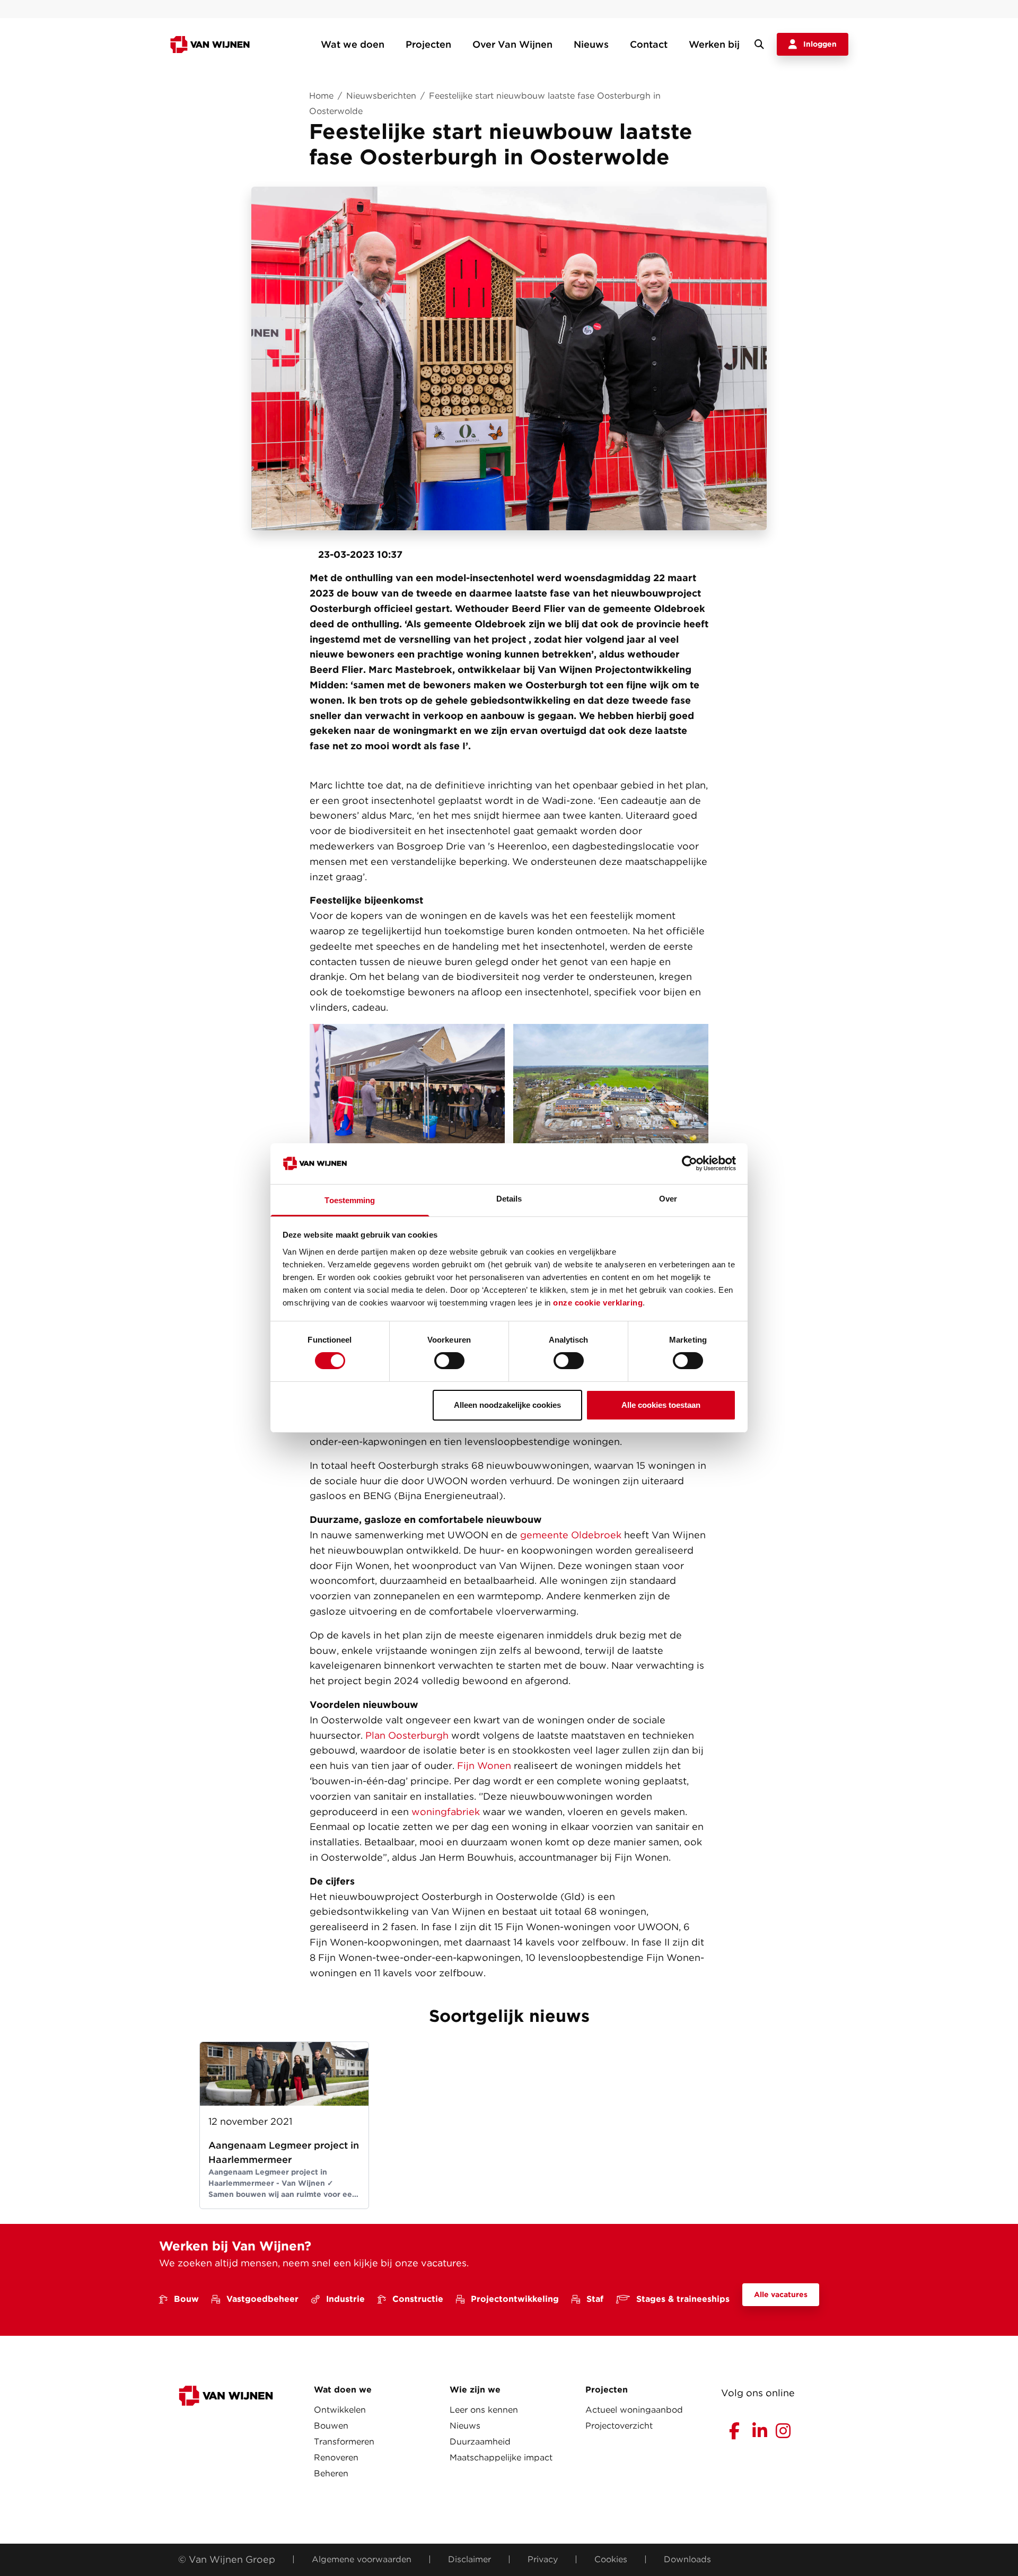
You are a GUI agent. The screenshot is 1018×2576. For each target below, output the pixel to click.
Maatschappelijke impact (501, 2457)
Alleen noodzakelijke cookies (507, 1405)
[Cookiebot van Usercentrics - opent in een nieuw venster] (690, 1163)
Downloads (687, 2559)
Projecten (428, 44)
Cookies (611, 2559)
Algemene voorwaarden (362, 2559)
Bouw (186, 2299)
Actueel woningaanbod (634, 2410)
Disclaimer (469, 2559)
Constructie (418, 2299)
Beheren (331, 2473)
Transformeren (344, 2442)
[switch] (449, 1361)
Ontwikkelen (340, 2410)
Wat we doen (353, 44)
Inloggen (820, 44)
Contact (649, 44)
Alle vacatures (781, 2294)
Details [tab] (509, 1199)
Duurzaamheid (480, 2442)
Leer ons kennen (484, 2410)
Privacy (543, 2559)
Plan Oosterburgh (407, 1735)
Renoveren (336, 2457)
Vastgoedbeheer (262, 2299)
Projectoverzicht (619, 2426)
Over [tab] (668, 1199)
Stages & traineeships (683, 2299)
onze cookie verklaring (598, 1303)
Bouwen (331, 2426)
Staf (595, 2299)
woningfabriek (446, 1812)
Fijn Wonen (484, 1765)
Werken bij (714, 44)
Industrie (345, 2299)
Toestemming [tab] (350, 1200)
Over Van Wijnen (512, 44)
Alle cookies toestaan (661, 1405)
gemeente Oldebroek (571, 1535)
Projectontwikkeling (515, 2299)
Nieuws (591, 44)
